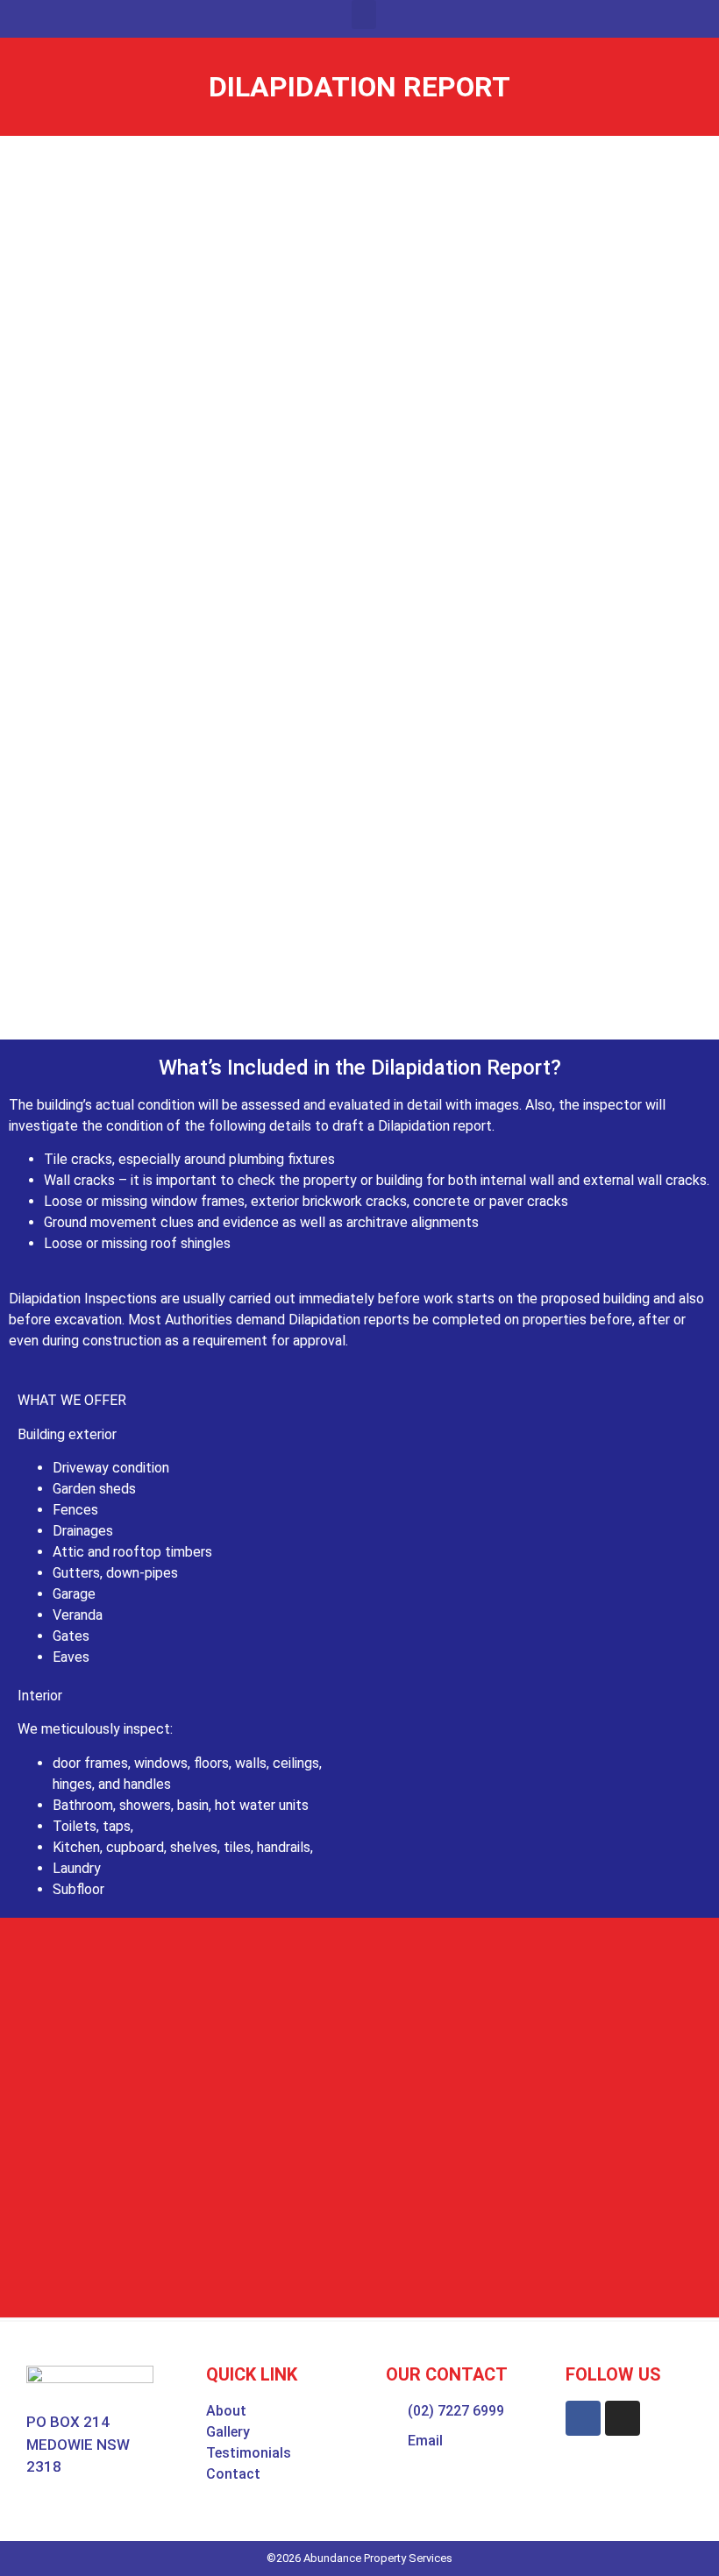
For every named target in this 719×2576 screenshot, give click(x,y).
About (226, 2411)
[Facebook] (583, 2418)
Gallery (228, 2432)
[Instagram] (623, 2418)
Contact (233, 2474)
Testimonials (249, 2453)
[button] (364, 14)
